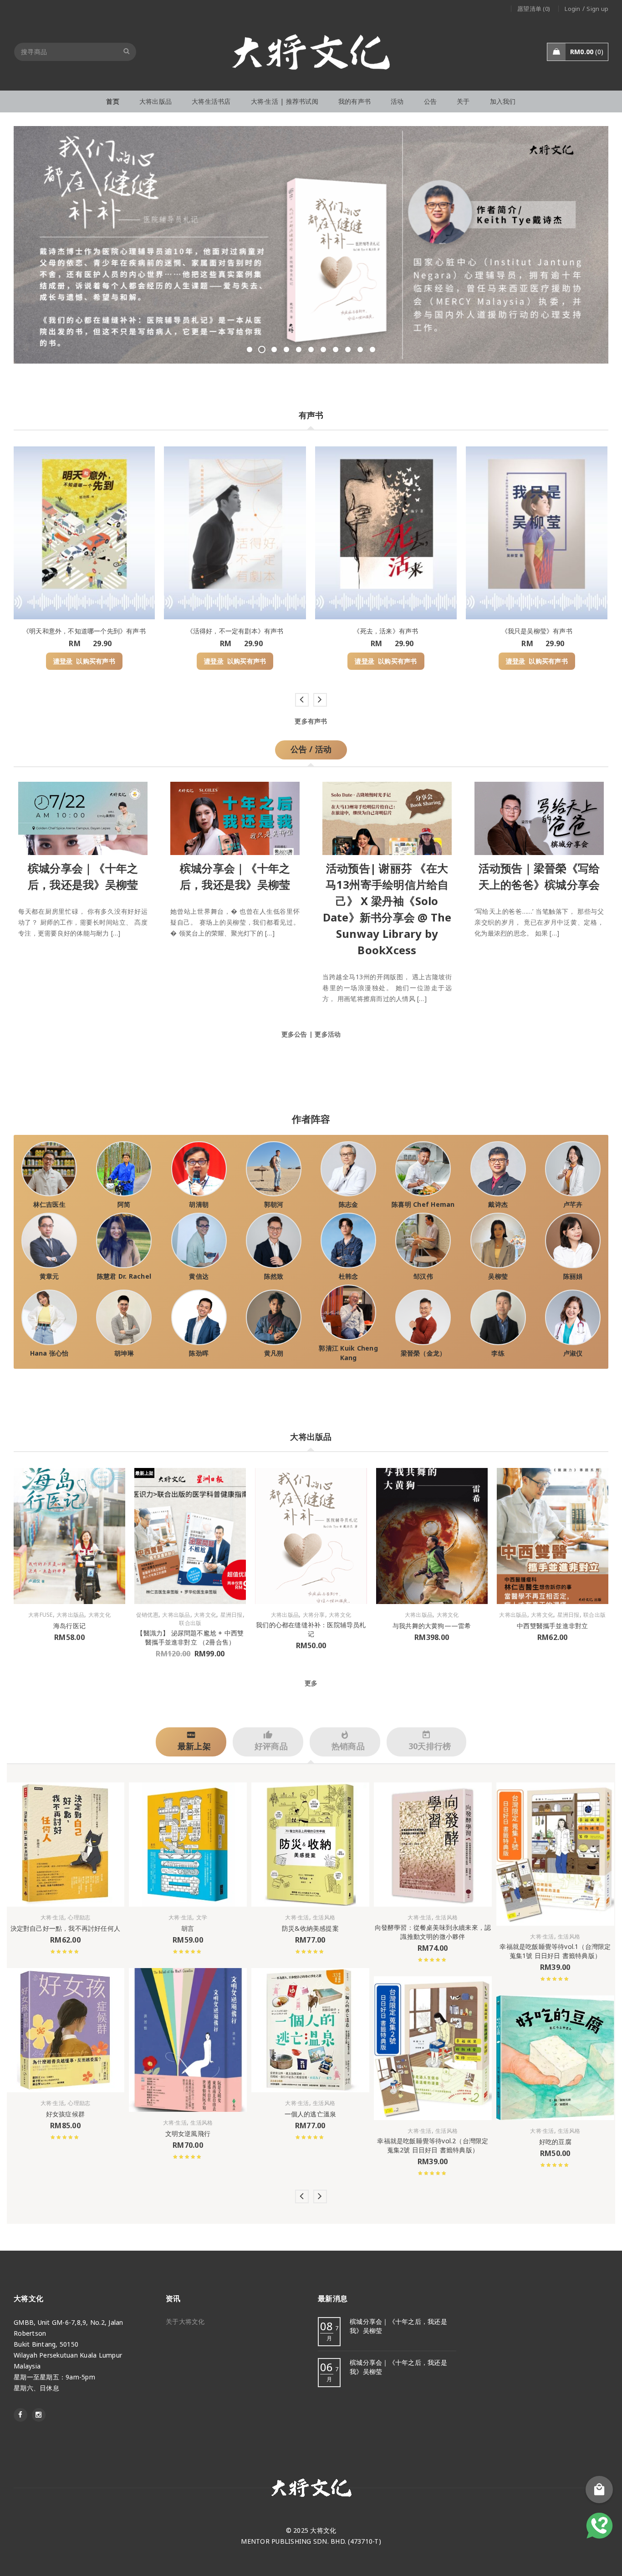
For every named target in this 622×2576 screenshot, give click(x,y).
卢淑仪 (573, 1353)
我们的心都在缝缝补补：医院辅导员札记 (311, 1629)
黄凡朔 (274, 1353)
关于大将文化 (185, 2321)
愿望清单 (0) (534, 9)
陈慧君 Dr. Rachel (124, 1276)
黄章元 (49, 1276)
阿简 (124, 1204)
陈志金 (349, 1204)
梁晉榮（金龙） (423, 1353)
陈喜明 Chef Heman (423, 1204)
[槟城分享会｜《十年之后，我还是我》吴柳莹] (83, 816)
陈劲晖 (199, 1353)
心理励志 (79, 1918)
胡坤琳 (124, 1353)
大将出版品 (70, 1615)
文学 (202, 1918)
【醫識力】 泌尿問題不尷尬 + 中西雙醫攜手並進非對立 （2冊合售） (190, 1637)
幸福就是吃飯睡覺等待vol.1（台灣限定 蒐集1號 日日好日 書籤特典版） (555, 1951)
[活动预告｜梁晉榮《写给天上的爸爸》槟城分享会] (539, 816)
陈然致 (274, 1276)
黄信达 (199, 1276)
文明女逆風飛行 (188, 2133)
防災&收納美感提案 (310, 1928)
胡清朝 (199, 1204)
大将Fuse (41, 1615)
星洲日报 (232, 1615)
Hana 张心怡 (49, 1353)
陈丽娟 (573, 1276)
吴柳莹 (498, 1276)
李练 (498, 1353)
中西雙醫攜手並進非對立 (552, 1626)
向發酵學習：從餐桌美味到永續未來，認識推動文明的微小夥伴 (433, 1932)
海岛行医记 (69, 1626)
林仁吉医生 (49, 1204)
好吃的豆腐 (555, 2141)
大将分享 (314, 1615)
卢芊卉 (573, 1204)
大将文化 (99, 1615)
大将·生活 (52, 1918)
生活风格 (201, 2122)
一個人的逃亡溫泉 (311, 2114)
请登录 (63, 661)
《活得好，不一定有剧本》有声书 (235, 631)
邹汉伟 (423, 1276)
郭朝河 (274, 1204)
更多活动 (328, 1034)
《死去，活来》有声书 (386, 631)
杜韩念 (349, 1276)
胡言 (188, 1928)
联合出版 (190, 1623)
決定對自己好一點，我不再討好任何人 (65, 1928)
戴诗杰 (498, 1204)
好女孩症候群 (65, 2114)
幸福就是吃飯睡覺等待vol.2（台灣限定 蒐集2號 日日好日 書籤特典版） (433, 2145)
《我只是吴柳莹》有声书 (537, 631)
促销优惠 (147, 1615)
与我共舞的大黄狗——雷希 (432, 1626)
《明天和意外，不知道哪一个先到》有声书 (84, 631)
